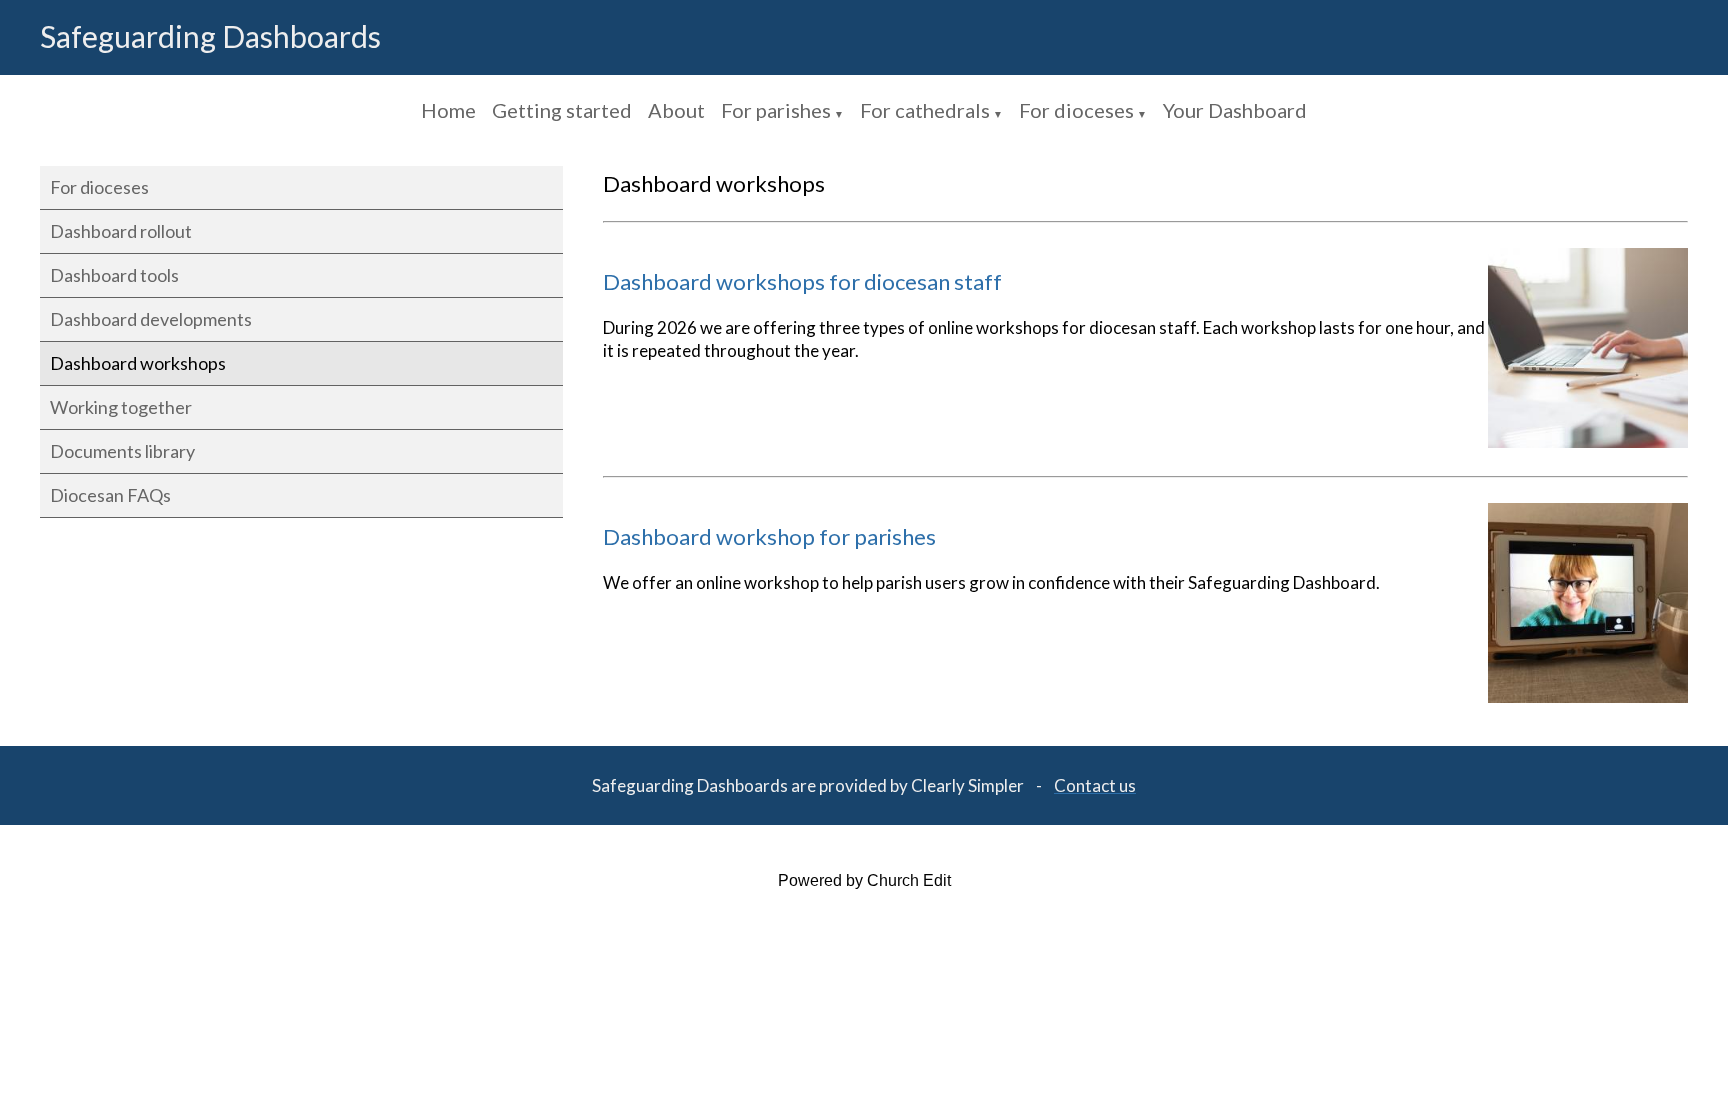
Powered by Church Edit (864, 880)
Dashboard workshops (138, 363)
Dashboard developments (151, 319)
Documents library (122, 451)
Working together (121, 407)
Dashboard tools (114, 275)
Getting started (562, 110)
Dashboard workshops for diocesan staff (802, 281)
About (676, 110)
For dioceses (1076, 110)
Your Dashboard (1235, 110)
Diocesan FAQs (110, 495)
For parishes (776, 110)
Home (448, 110)
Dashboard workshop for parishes (769, 536)
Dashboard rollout (121, 231)
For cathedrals (925, 110)
